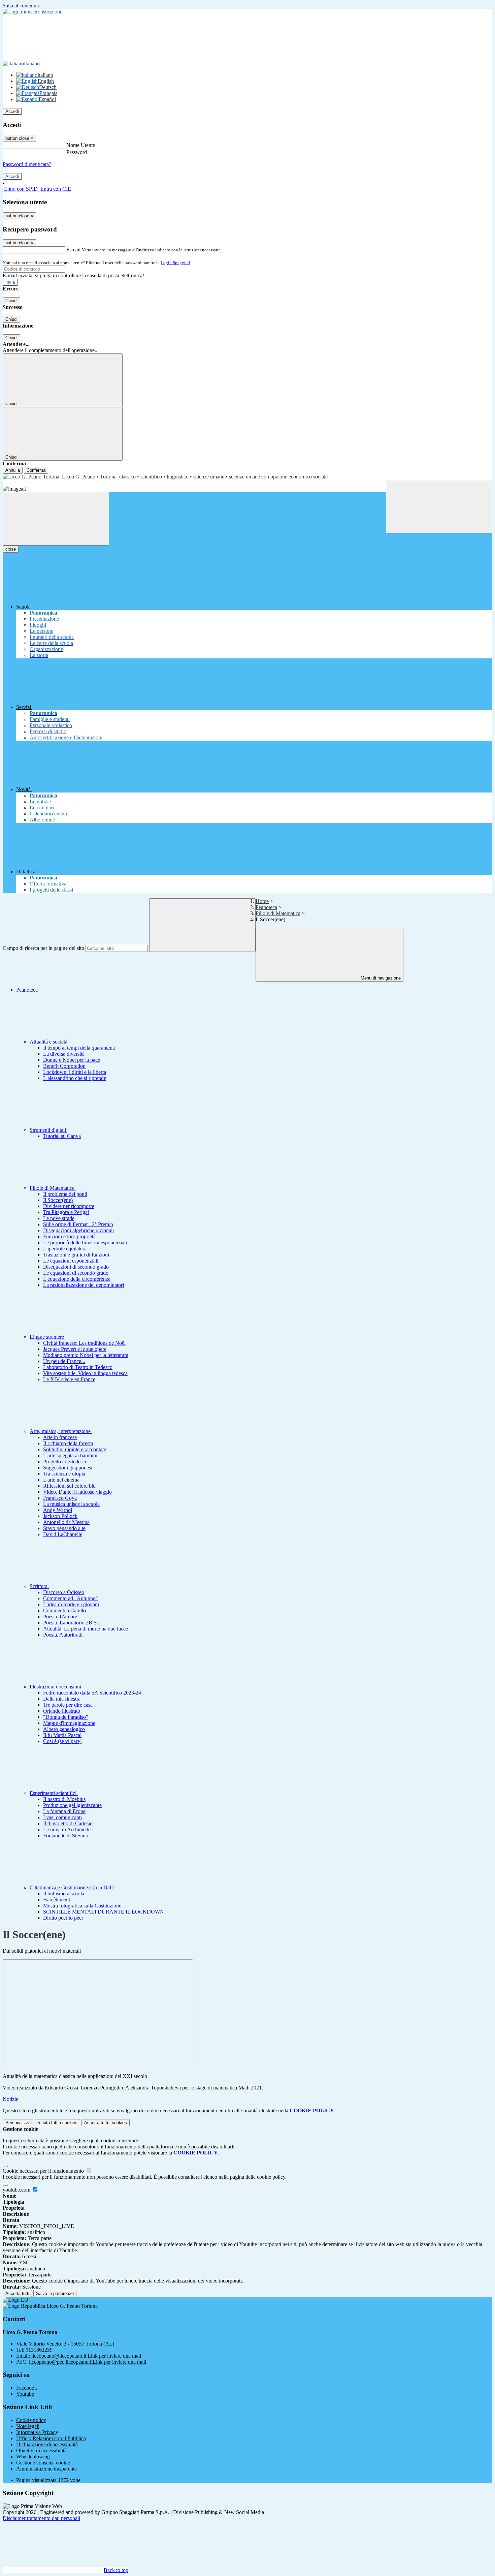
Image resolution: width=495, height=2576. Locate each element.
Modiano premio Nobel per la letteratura (86, 1355)
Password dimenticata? (27, 164)
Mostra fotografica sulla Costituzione (82, 1906)
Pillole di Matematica (278, 913)
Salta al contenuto (22, 6)
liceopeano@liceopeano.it (86, 2356)
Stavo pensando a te (64, 1528)
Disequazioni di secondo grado (76, 1267)
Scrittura (39, 1586)
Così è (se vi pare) (62, 1741)
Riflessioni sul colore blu (69, 1486)
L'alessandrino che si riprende (75, 1078)
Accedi (12, 111)
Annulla (13, 470)
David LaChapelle (63, 1534)
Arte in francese (60, 1437)
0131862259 (39, 2350)
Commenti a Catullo (64, 1610)
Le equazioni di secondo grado (76, 1273)
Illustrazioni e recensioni (56, 1687)
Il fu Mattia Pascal (62, 1735)
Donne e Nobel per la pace (72, 1060)
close (11, 549)
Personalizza (18, 2123)
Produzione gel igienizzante (72, 1805)
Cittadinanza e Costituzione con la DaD (72, 1887)
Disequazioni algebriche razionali (78, 1230)
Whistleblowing (33, 2457)
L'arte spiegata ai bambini (70, 1455)
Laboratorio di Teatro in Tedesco (78, 1367)
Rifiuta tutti (57, 2123)
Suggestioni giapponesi (68, 1468)
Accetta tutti (106, 2123)
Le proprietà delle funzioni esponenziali (85, 1243)
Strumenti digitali (48, 1130)
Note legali (28, 2426)
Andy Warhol (58, 1510)
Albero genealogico (64, 1729)
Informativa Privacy (37, 2432)
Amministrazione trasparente (46, 2469)
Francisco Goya (60, 1498)
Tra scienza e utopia (64, 1474)
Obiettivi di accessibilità (41, 2450)
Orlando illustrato (62, 1711)
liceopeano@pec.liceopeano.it (88, 2362)
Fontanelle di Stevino (66, 1836)
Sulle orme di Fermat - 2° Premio (78, 1224)
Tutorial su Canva (62, 1136)
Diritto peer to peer (63, 1918)
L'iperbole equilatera (65, 1249)
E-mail (73, 250)
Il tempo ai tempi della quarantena (79, 1048)
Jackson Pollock (60, 1516)
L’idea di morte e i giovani (71, 1604)
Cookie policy (31, 2420)
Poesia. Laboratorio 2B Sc (71, 1623)
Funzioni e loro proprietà (69, 1236)
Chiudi (11, 301)
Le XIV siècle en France (69, 1379)
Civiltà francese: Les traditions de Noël (84, 1343)
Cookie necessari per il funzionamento (44, 2171)
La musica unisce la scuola (71, 1504)
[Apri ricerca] (439, 507)
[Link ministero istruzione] (32, 12)
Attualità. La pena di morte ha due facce (86, 1629)
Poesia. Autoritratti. (63, 1635)
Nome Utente (81, 145)
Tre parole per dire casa (68, 1705)
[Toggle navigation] (56, 519)
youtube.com (17, 2190)
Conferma (36, 470)
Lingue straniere (47, 1337)
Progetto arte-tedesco (65, 1462)
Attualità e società (49, 1042)
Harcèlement (57, 1900)
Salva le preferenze (55, 2293)
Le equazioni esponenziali (71, 1261)
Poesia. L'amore (60, 1617)
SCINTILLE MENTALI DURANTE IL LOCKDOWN (104, 1912)
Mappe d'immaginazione (69, 1723)
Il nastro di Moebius (64, 1799)
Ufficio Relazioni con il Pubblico (51, 2438)
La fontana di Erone (64, 1811)
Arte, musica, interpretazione (61, 1431)
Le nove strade (59, 1218)
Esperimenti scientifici (54, 1793)
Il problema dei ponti (65, 1194)
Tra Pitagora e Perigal (66, 1212)
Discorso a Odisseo (64, 1592)
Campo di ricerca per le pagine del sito (43, 948)
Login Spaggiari (175, 263)
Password (77, 152)
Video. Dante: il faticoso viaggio (77, 1492)
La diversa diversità (64, 1054)
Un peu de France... (64, 1361)
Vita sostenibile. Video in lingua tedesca (85, 1373)
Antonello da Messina (66, 1522)
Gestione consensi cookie (43, 2463)
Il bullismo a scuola (64, 1894)
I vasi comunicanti (62, 1817)
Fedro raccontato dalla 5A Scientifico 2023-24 (92, 1693)
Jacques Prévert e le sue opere (75, 1349)
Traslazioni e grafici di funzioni (76, 1255)
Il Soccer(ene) (58, 1200)
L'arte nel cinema (61, 1480)
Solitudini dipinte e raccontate (75, 1449)
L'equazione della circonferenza (77, 1279)
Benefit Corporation (64, 1066)
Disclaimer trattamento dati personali (41, 2518)
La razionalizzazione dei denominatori (84, 1285)
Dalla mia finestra (62, 1699)
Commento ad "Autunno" (71, 1598)
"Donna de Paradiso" (66, 1717)
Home (262, 901)
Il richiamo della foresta (68, 1443)
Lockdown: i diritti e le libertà (75, 1072)
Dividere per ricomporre (69, 1206)
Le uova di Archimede (67, 1829)
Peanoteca (266, 907)
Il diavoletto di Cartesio (68, 1823)
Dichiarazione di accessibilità (47, 2444)
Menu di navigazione (380, 978)
